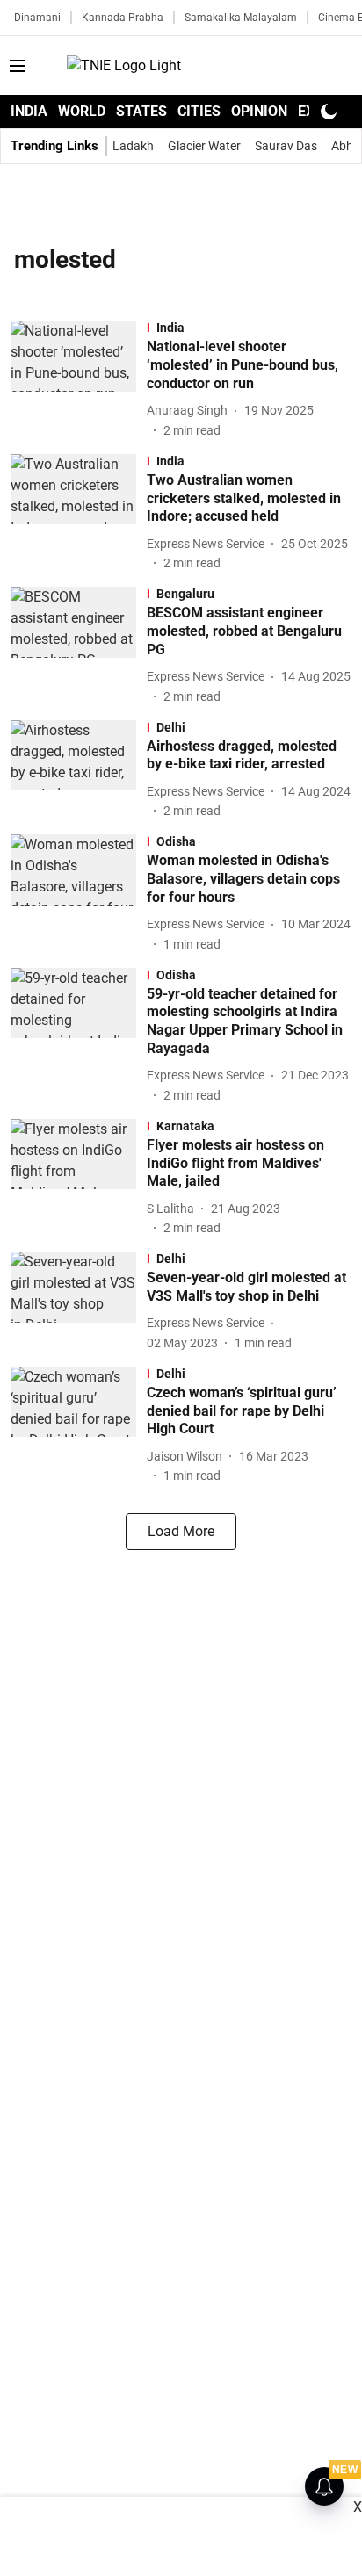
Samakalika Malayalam (241, 18)
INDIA (29, 111)
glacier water (204, 146)
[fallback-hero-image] (79, 380)
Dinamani (37, 18)
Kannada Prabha (123, 18)
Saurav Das (286, 146)
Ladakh (133, 146)
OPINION (259, 111)
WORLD (82, 111)
